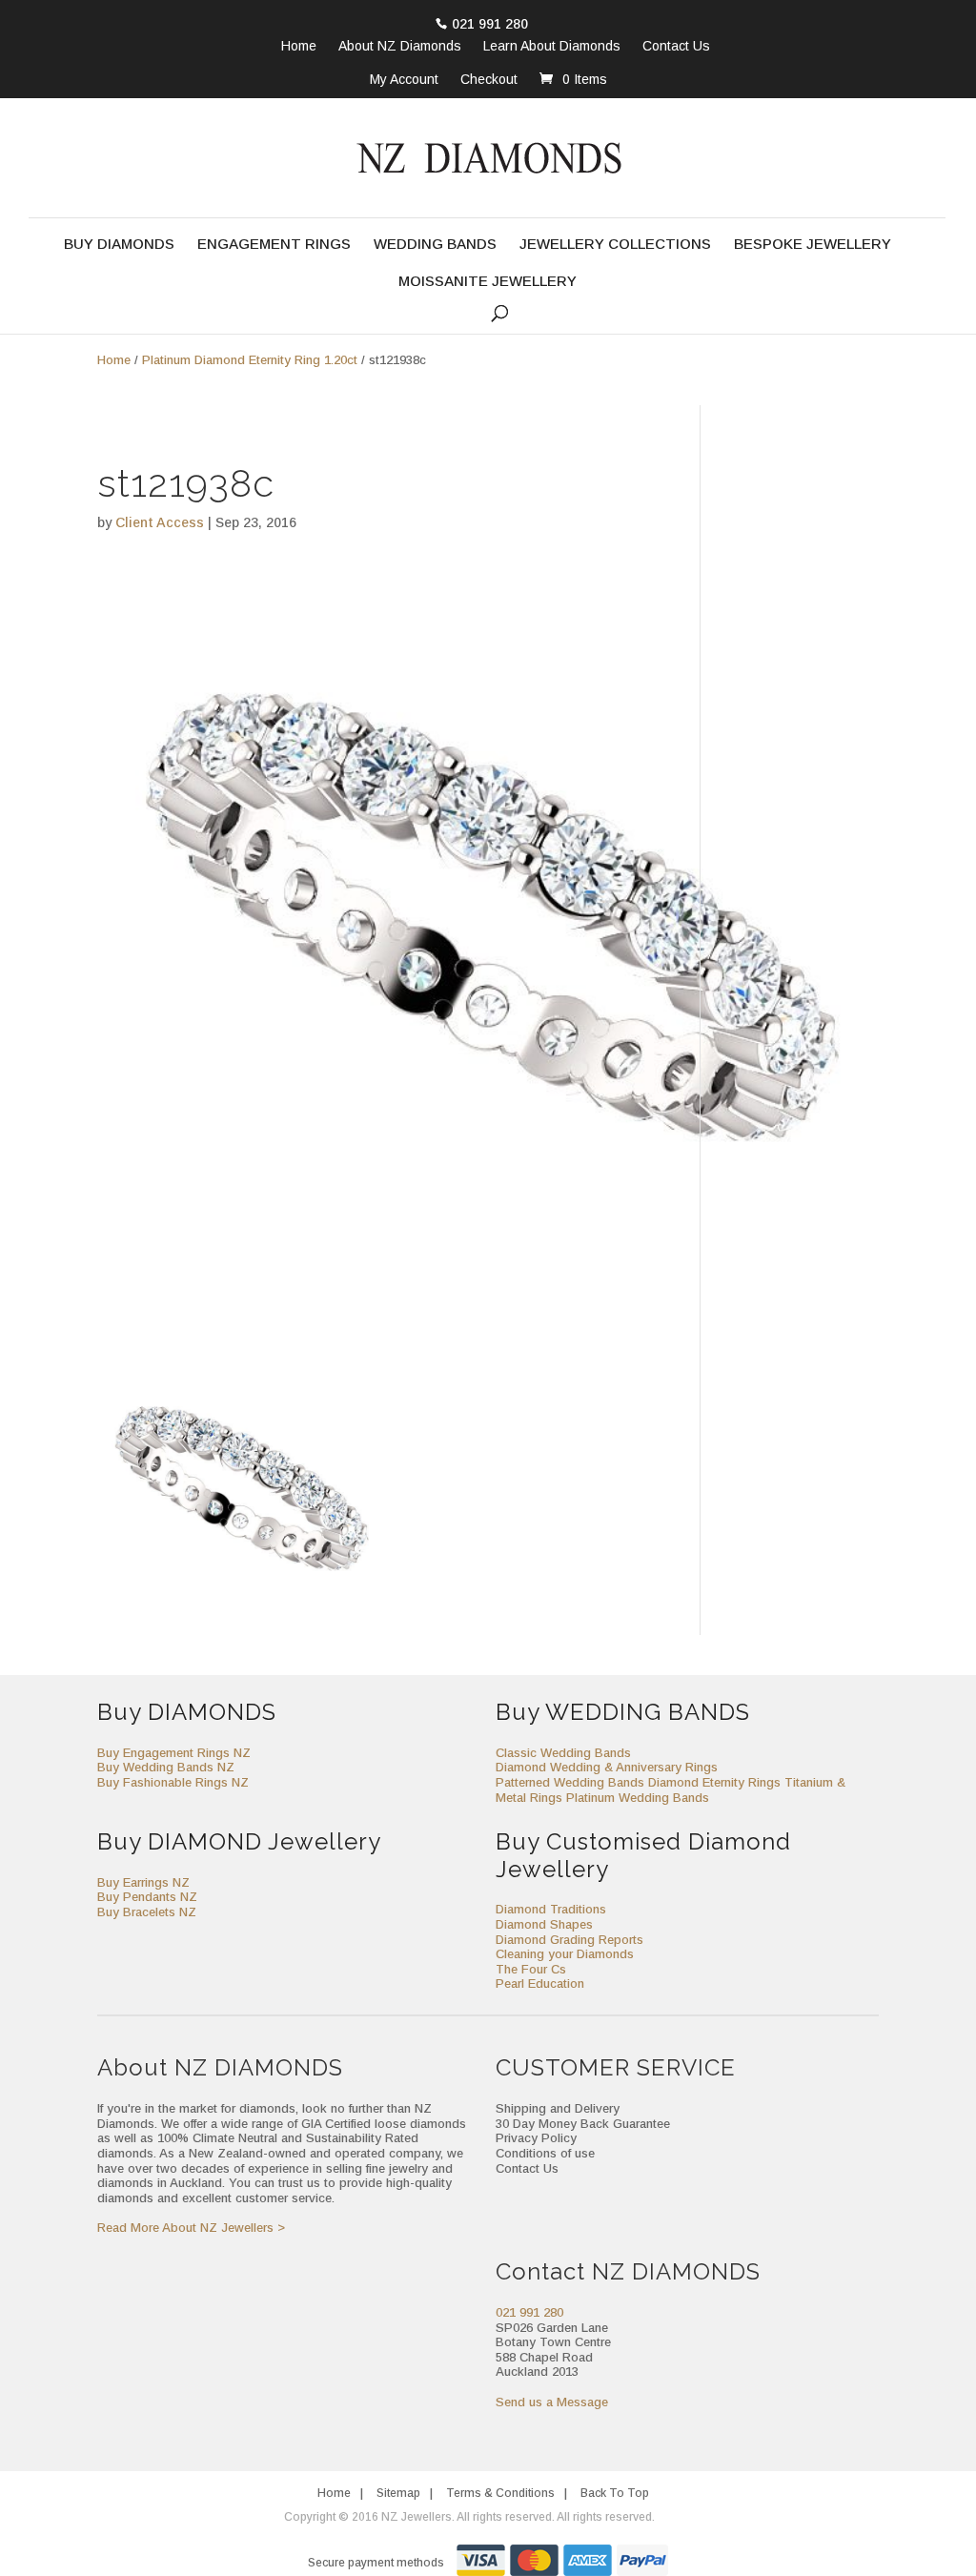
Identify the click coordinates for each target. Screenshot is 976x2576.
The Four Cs (531, 1969)
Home (299, 47)
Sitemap (398, 2493)
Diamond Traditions (551, 1909)
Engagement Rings (274, 245)
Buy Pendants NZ (147, 1897)
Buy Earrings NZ (143, 1882)
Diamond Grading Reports (569, 1940)
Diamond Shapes (544, 1924)
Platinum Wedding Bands (638, 1798)
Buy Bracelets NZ (147, 1912)
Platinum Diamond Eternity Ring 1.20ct (250, 360)
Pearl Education (540, 1983)
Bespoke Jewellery (813, 245)
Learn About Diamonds (552, 47)
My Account (404, 79)
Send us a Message (552, 2402)
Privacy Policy (536, 2138)
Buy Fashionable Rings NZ (173, 1782)
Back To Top (615, 2493)
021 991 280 (490, 24)
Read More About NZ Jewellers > (191, 2228)
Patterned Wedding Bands (570, 1782)
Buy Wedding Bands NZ (166, 1767)
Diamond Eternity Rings (714, 1782)
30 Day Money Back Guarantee (583, 2124)
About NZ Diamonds (400, 47)
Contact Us (676, 47)
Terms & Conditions (500, 2493)
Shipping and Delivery (558, 2108)
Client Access (160, 522)
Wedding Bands (435, 245)
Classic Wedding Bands (563, 1753)
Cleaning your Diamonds (565, 1954)
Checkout (489, 79)
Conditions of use (545, 2153)
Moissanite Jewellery (488, 282)
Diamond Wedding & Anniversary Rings (607, 1767)
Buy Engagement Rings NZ (174, 1753)
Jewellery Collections (615, 245)
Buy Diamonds (119, 245)
